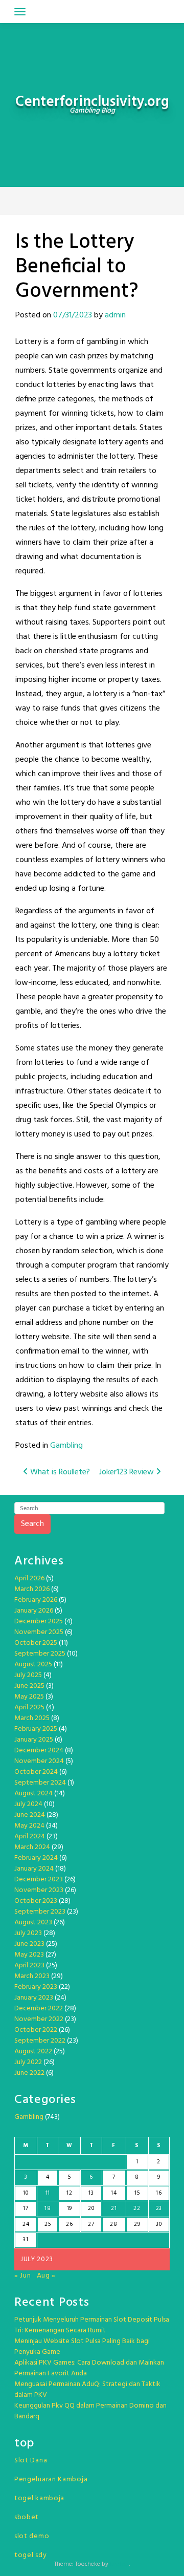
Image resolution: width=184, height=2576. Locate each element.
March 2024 (32, 1847)
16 (159, 2193)
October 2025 (36, 1643)
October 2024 (36, 1772)
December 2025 (39, 1622)
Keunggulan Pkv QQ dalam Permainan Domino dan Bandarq (90, 2411)
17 (26, 2208)
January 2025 (34, 1740)
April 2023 (29, 1966)
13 (91, 2193)
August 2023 (33, 1923)
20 (91, 2208)
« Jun (23, 2276)
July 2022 (28, 2062)
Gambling (66, 1446)
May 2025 (29, 1697)
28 (113, 2224)
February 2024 (36, 1858)
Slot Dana (31, 2461)
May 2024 (29, 1826)
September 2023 (40, 1912)
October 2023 (36, 1901)
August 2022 (33, 2052)
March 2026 (32, 1589)
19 (70, 2208)
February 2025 (36, 1729)
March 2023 (32, 1976)
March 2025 (32, 1718)
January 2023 (34, 1998)
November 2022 (39, 2019)
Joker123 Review (128, 1472)
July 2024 (28, 1804)
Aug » (47, 2276)
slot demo (32, 2536)
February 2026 (36, 1600)
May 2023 (29, 1955)
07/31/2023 (73, 315)
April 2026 (29, 1579)
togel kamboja (39, 2498)
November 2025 (39, 1632)
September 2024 (40, 1783)
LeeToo (119, 2564)
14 (114, 2193)
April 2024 (30, 1837)
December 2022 (39, 2009)
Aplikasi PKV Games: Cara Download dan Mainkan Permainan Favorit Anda (89, 2368)
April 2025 (29, 1708)
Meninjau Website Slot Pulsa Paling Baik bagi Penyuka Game (82, 2347)
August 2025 (33, 1665)
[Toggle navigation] (20, 12)
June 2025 (29, 1686)
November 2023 (39, 1890)
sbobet (27, 2517)
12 (69, 2193)
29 (137, 2224)
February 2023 (36, 1987)
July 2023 (28, 1933)
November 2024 (39, 1761)
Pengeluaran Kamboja (51, 2480)
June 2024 (30, 1815)
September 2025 (40, 1654)
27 (91, 2224)
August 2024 (33, 1794)
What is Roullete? (59, 1472)
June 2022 (29, 2073)
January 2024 (34, 1869)
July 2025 (28, 1675)
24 (26, 2224)
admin (115, 315)
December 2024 (39, 1751)
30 (159, 2224)
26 (69, 2224)
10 (26, 2193)
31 (26, 2240)
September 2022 (40, 2041)
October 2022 (36, 2030)
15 (137, 2193)
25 (48, 2224)
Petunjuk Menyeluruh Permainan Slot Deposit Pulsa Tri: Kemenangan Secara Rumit (92, 2325)
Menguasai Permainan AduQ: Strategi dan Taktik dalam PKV (87, 2390)
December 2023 (39, 1880)
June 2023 (29, 1944)
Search (32, 1524)
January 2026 (34, 1611)
